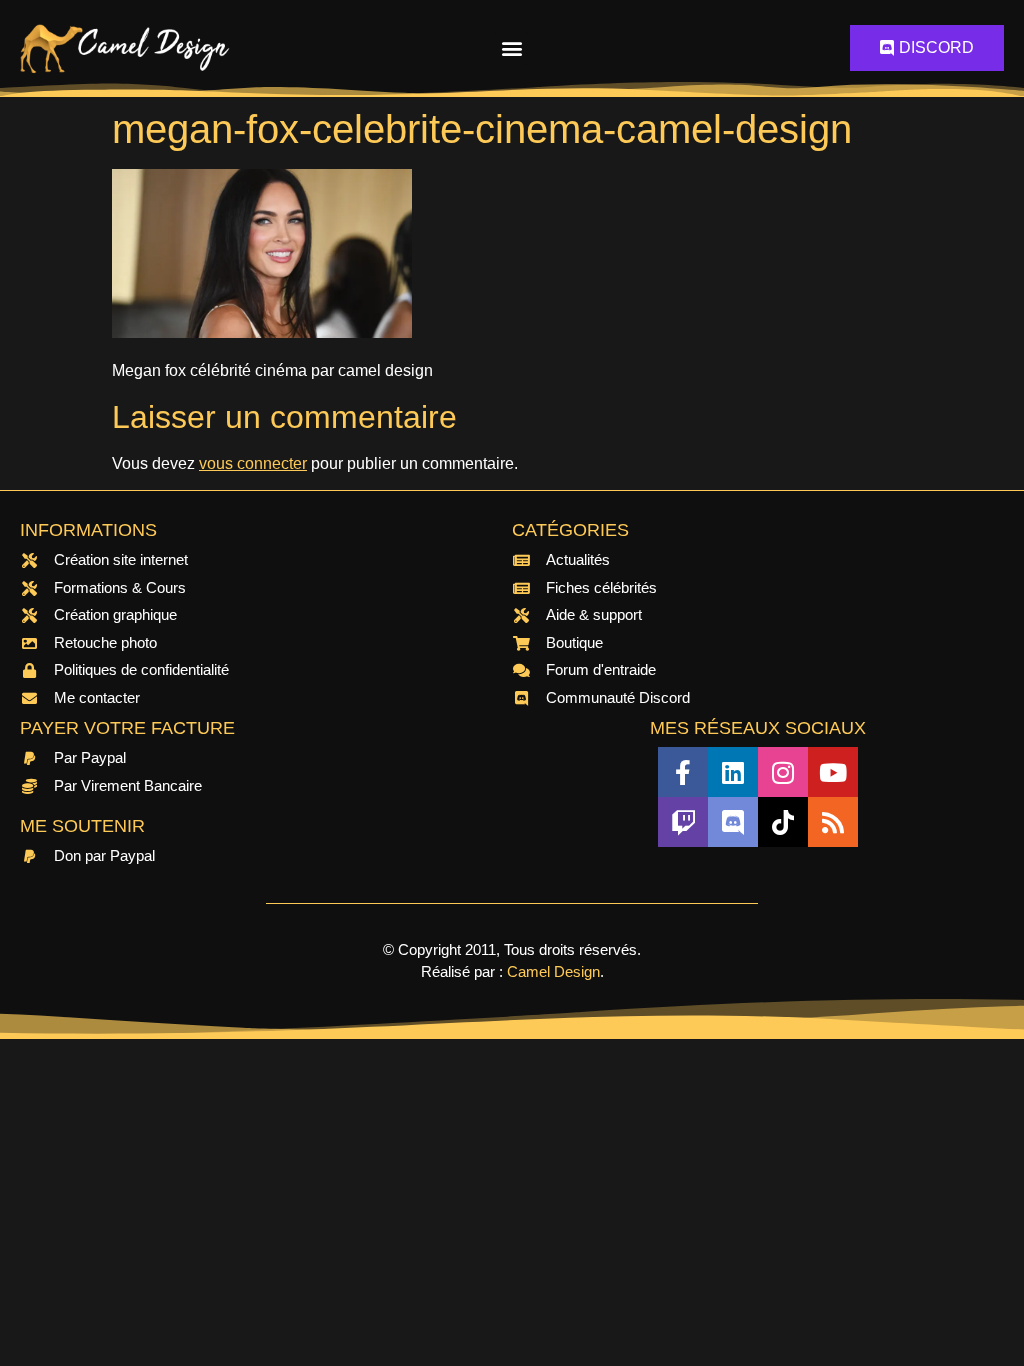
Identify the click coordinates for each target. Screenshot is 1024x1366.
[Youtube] (833, 772)
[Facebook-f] (683, 772)
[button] (511, 48)
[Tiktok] (783, 822)
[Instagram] (783, 772)
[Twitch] (683, 822)
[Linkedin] (733, 772)
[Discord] (733, 822)
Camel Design (553, 971)
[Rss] (833, 822)
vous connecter (253, 463)
